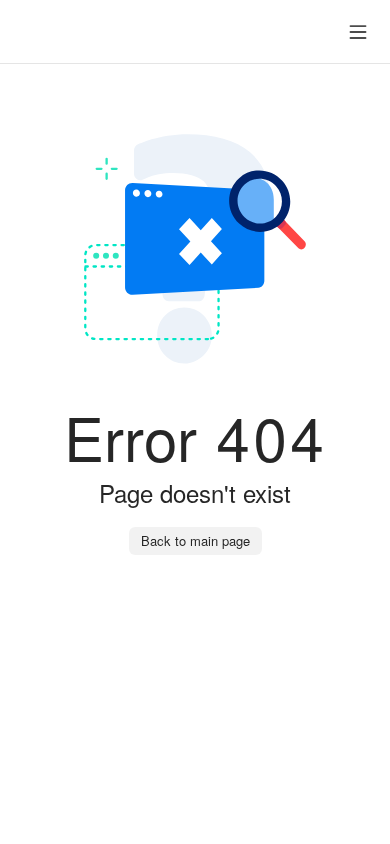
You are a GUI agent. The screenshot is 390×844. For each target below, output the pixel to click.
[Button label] (358, 32)
